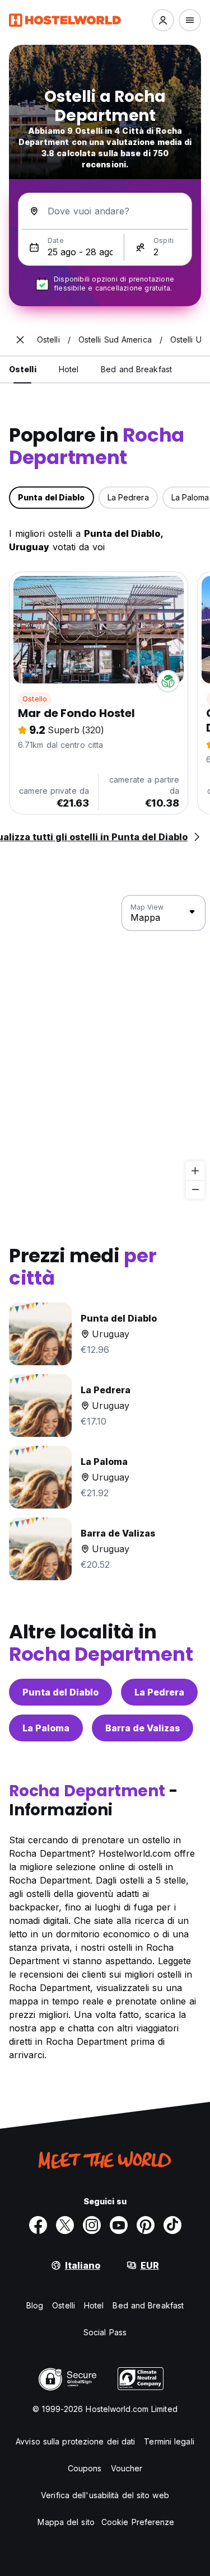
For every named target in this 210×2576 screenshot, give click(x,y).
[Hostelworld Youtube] (119, 2225)
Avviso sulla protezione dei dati (75, 2441)
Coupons (85, 2468)
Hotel (94, 2305)
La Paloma (46, 1728)
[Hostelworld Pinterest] (146, 2225)
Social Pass (105, 2332)
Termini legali (169, 2441)
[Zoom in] (195, 1171)
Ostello (35, 699)
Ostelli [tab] (23, 369)
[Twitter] (65, 2225)
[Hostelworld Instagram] (92, 2225)
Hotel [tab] (69, 369)
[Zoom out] (195, 1189)
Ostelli (64, 2305)
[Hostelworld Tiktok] (172, 2225)
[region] (105, 1047)
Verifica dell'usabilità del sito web (105, 2495)
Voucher (127, 2468)
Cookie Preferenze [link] (138, 2522)
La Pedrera (159, 1692)
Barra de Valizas (143, 1728)
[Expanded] (20, 340)
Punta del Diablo (60, 1692)
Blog (35, 2305)
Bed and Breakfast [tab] (136, 369)
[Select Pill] (163, 20)
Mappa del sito (66, 2522)
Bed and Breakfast (148, 2305)
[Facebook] (38, 2225)
